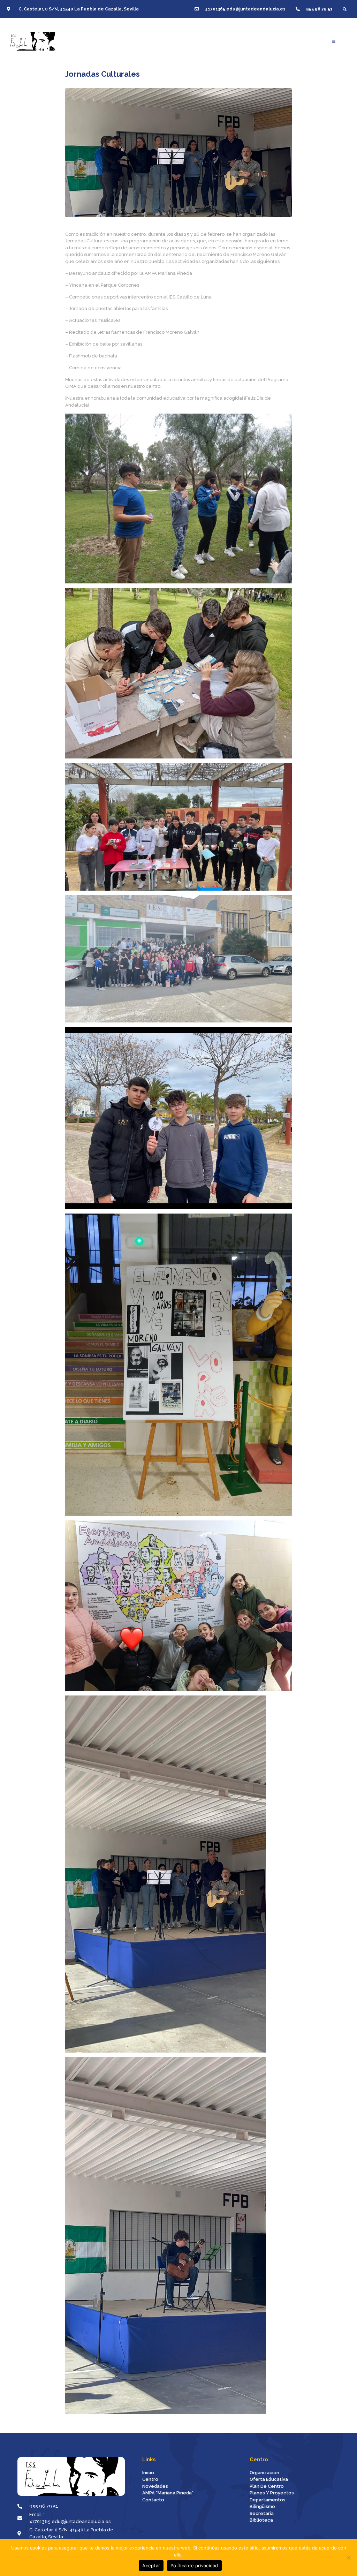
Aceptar (151, 2566)
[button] (345, 9)
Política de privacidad (194, 2566)
